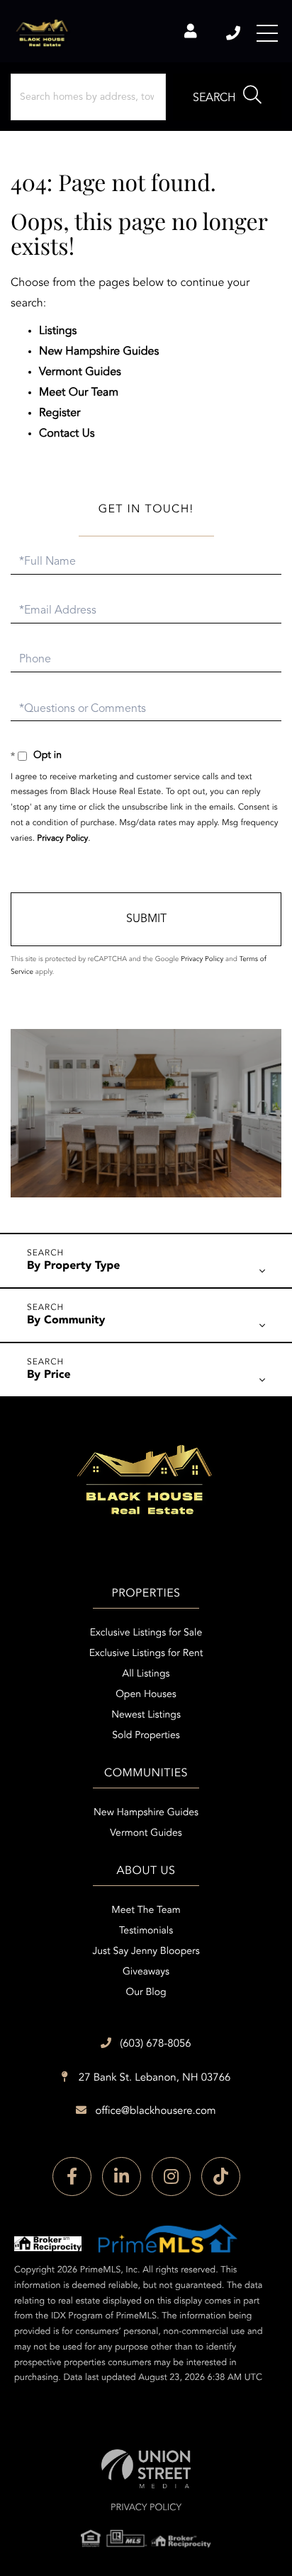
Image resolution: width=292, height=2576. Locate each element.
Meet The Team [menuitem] (146, 1911)
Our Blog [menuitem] (146, 1993)
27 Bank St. (153, 2078)
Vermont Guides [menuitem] (146, 1834)
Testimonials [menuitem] (146, 1931)
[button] (227, 97)
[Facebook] (72, 2177)
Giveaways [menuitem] (146, 1972)
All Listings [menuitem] (146, 1674)
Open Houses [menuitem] (146, 1695)
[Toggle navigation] (267, 33)
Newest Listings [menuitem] (146, 1715)
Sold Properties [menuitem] (146, 1736)
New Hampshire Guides (99, 352)
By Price (49, 1375)
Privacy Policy (62, 839)
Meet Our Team (79, 393)
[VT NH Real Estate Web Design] (146, 2469)
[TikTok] (221, 2177)
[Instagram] (171, 2177)
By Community (66, 1321)
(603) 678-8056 (234, 33)
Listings (58, 331)
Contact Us (67, 434)
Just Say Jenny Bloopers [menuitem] (146, 1952)
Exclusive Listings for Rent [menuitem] (146, 1654)
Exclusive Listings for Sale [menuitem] (146, 1633)
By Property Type (74, 1266)
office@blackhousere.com (155, 2111)
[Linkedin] (122, 2177)
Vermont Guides (80, 372)
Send (146, 919)
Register (60, 413)
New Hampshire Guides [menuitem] (146, 1813)
